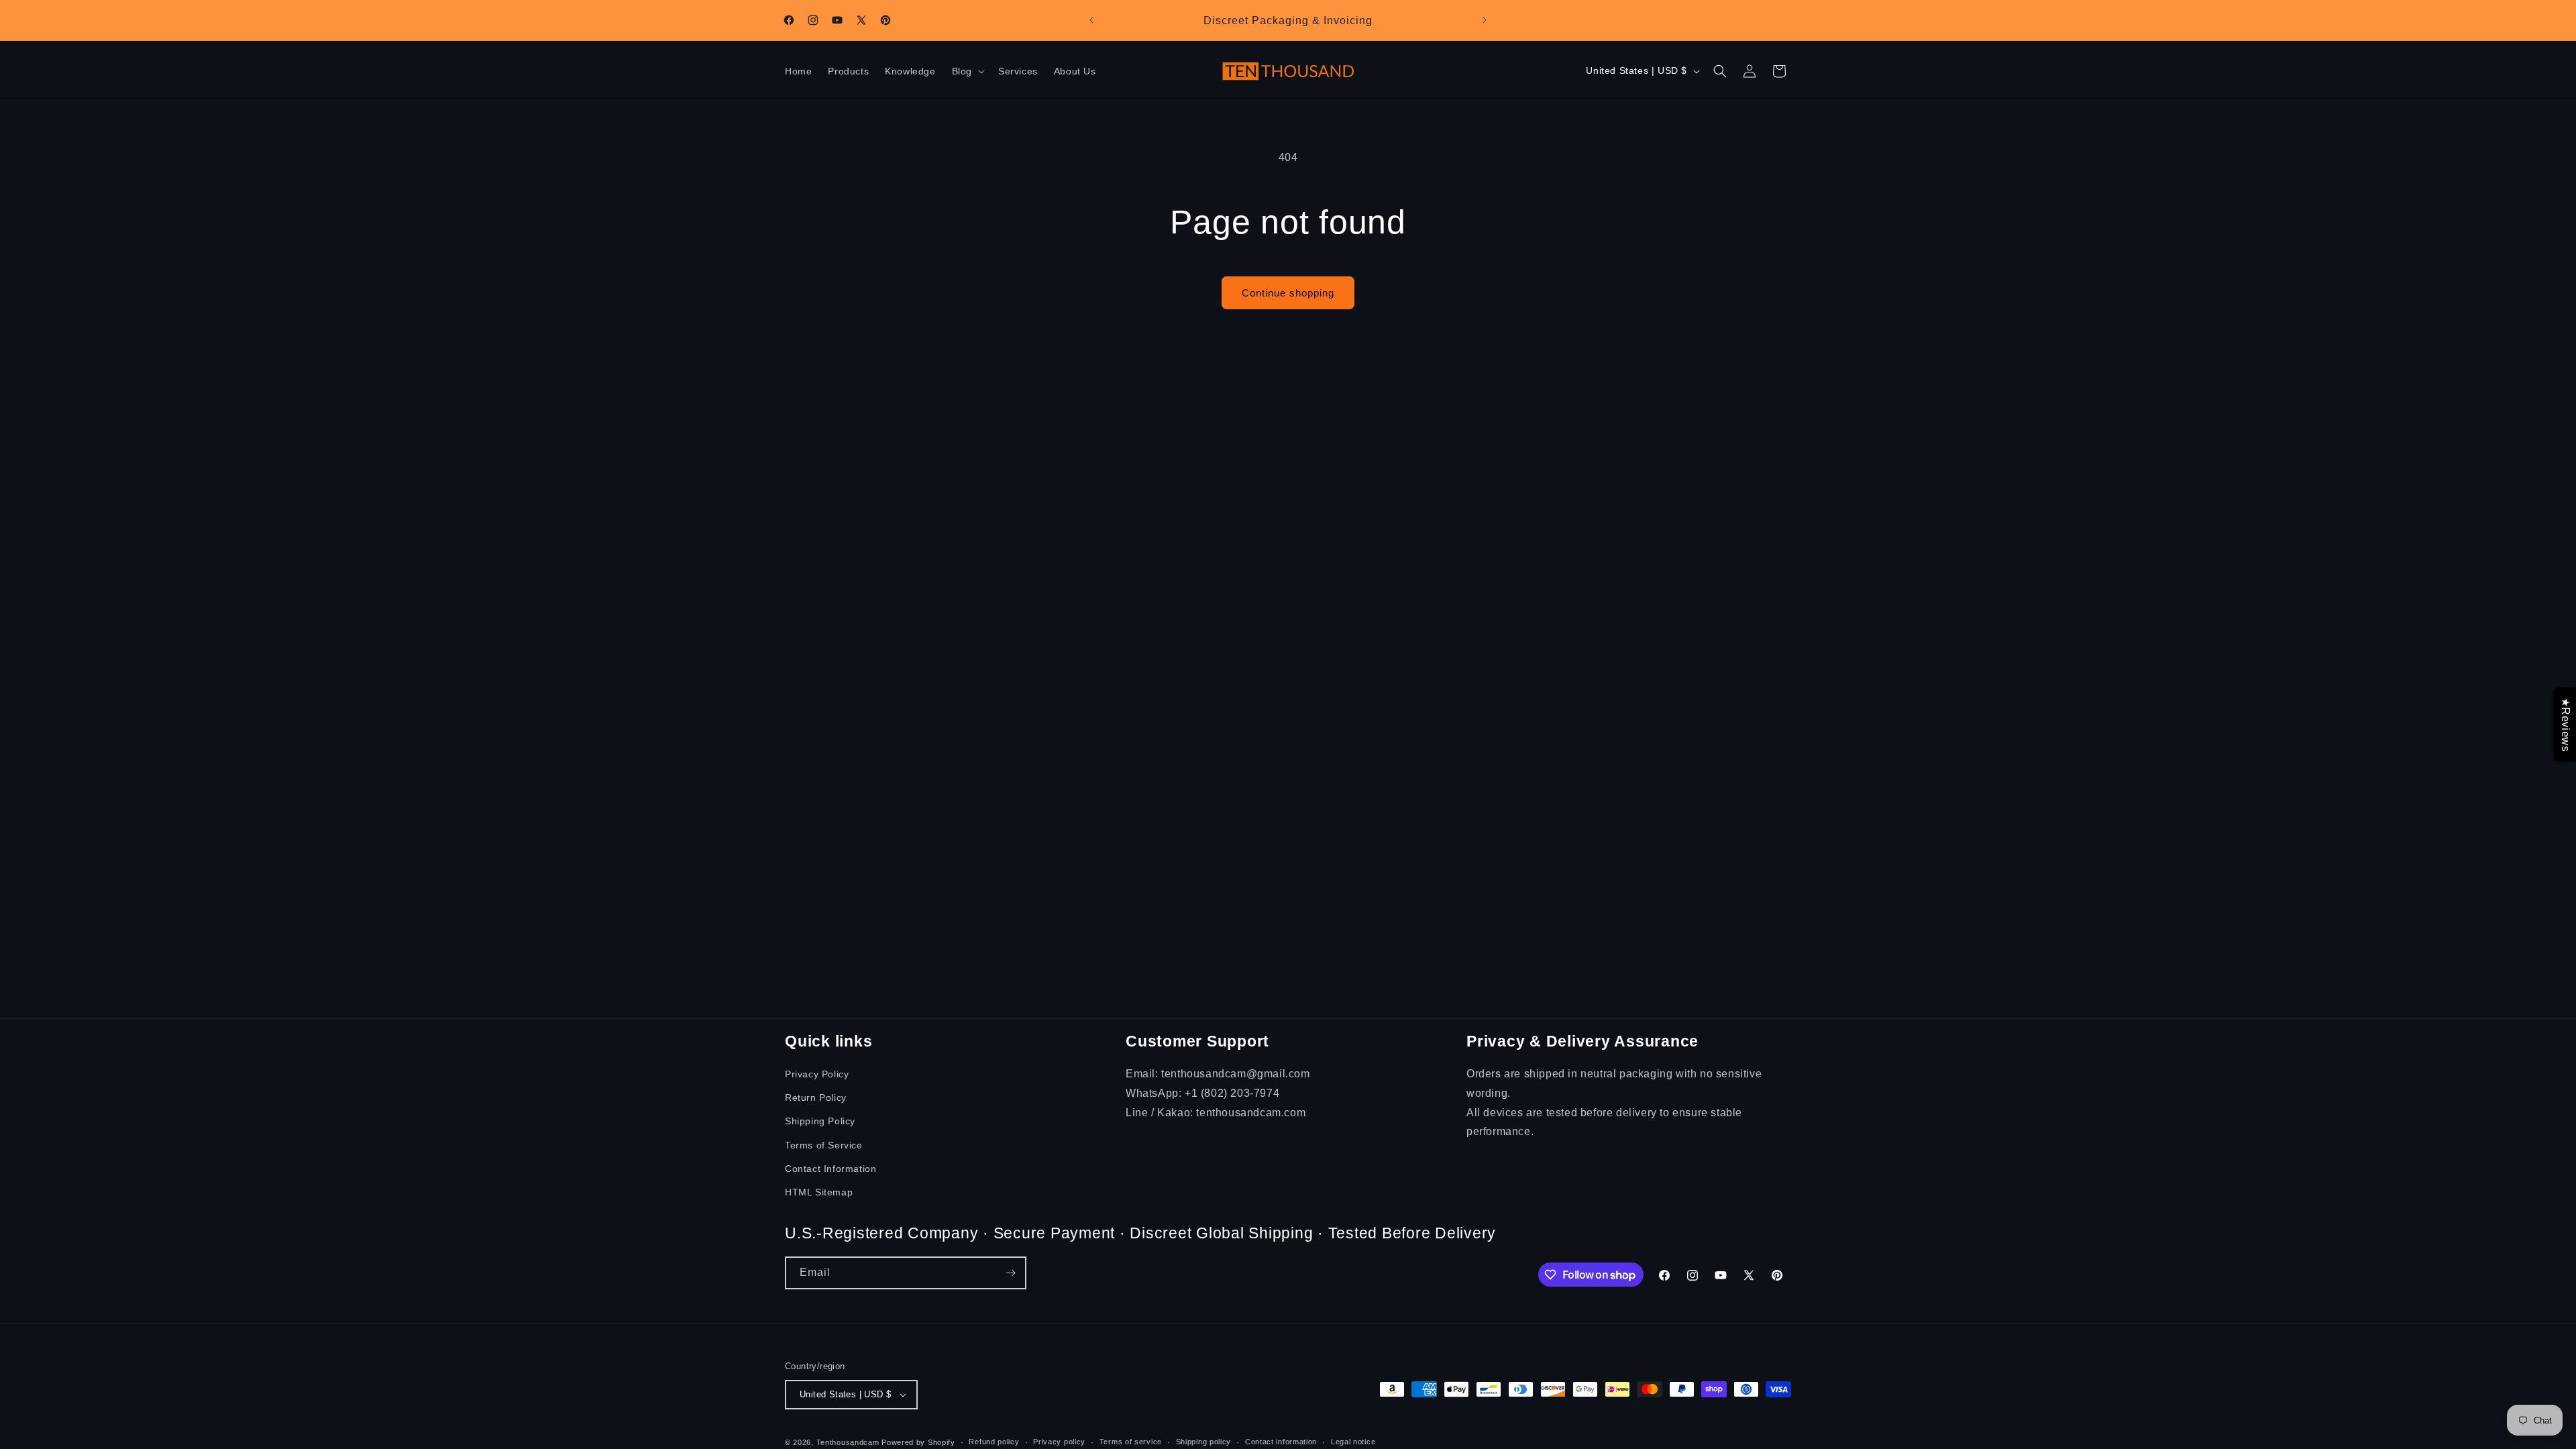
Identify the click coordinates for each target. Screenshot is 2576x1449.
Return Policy (816, 1097)
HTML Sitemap (819, 1192)
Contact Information (830, 1169)
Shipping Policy (820, 1121)
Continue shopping (1288, 293)
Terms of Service (824, 1145)
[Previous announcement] (1091, 20)
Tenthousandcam (848, 1442)
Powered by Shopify (918, 1442)
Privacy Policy (817, 1074)
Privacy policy (1059, 1442)
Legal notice (1353, 1442)
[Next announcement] (1485, 20)
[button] (967, 71)
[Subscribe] (1010, 1273)
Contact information (1281, 1442)
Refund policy (994, 1442)
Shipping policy (1204, 1442)
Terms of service (1131, 1442)
